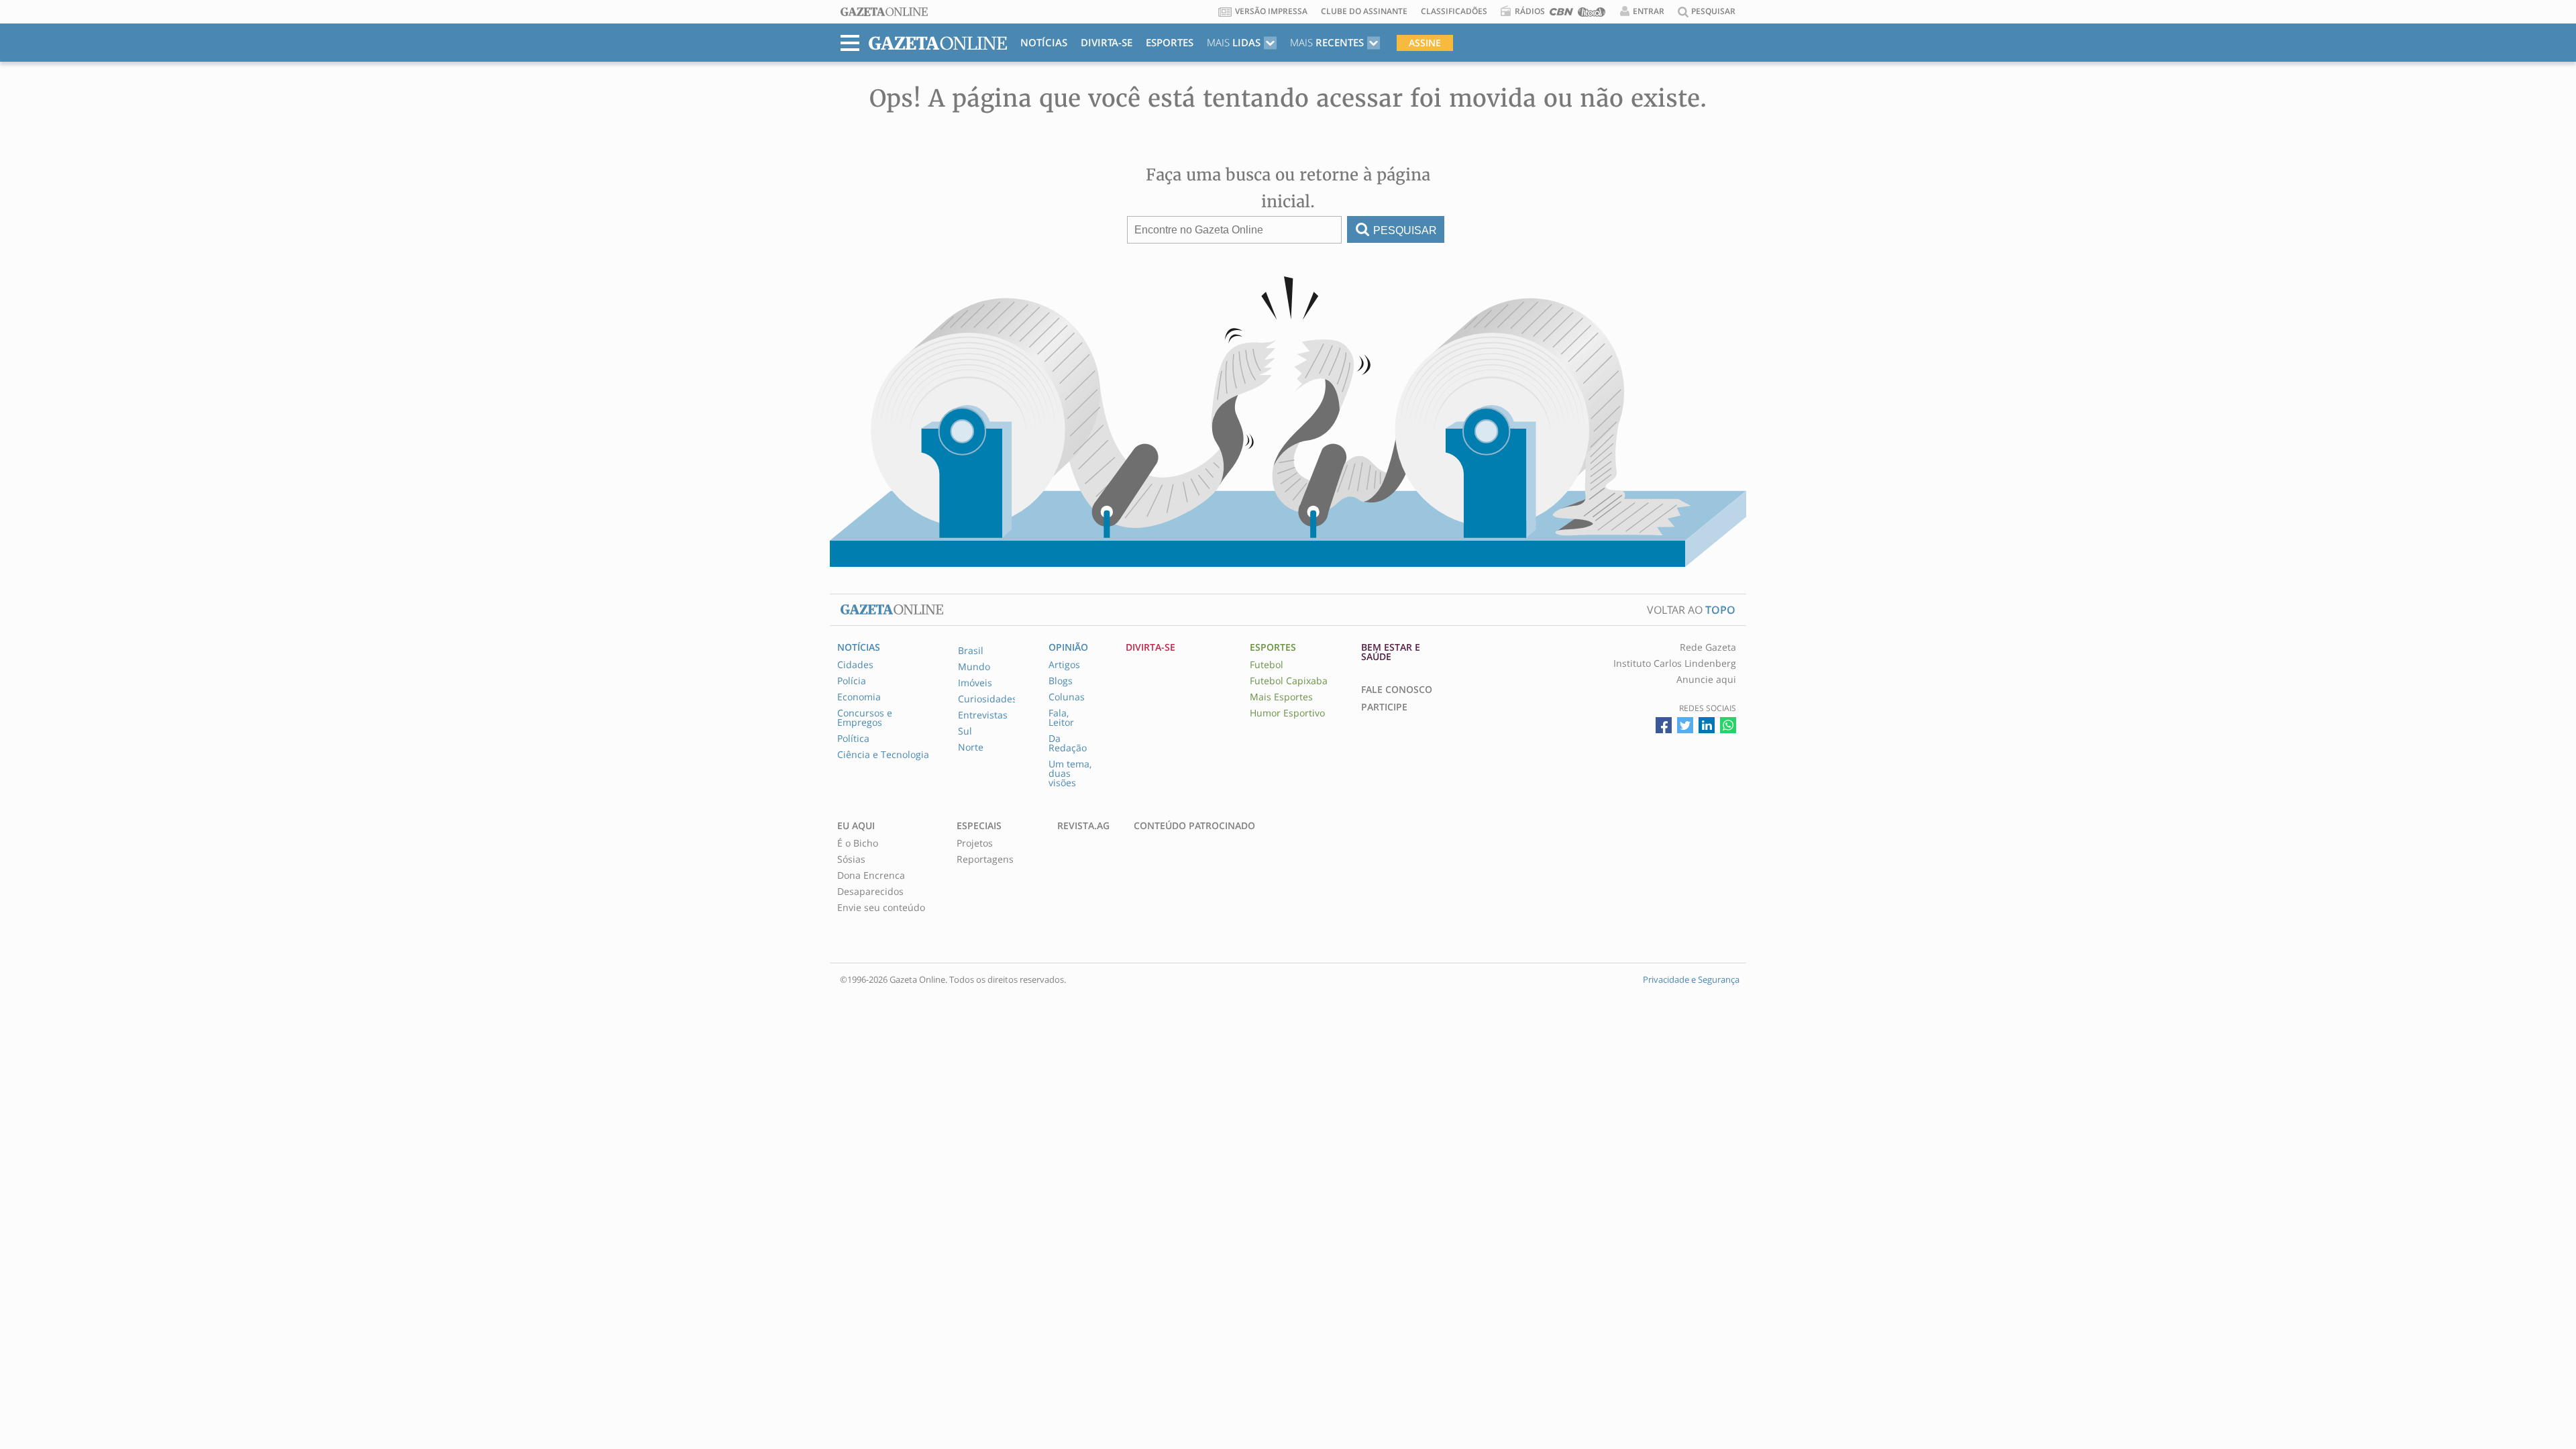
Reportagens (985, 859)
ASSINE (1425, 43)
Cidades (855, 665)
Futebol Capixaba (1289, 681)
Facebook (1664, 725)
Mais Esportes (1281, 697)
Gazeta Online (884, 12)
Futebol (1267, 665)
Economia (859, 697)
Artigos (1064, 665)
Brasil (971, 651)
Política (853, 739)
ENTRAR (1649, 11)
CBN (1561, 14)
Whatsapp (1728, 725)
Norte (971, 747)
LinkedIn (1707, 725)
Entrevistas (983, 715)
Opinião (1068, 647)
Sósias (851, 859)
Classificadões (1454, 11)
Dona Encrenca (871, 875)
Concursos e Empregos (865, 718)
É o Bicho (858, 843)
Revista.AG (1083, 826)
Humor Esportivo (1287, 713)
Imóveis (975, 683)
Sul (965, 731)
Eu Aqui (856, 826)
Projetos (975, 843)
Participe (1384, 707)
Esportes (1170, 42)
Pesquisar (1405, 230)
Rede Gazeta (1708, 647)
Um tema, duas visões (1070, 773)
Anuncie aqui (1706, 680)
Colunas (1067, 697)
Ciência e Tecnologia (883, 755)
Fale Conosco (1397, 690)
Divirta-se (1107, 42)
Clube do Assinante (1364, 11)
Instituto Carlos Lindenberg (1675, 663)
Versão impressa (1271, 11)
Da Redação (1068, 743)
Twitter (1685, 725)
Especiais (979, 826)
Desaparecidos (870, 892)
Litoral (1592, 14)
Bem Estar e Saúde (1391, 652)
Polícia (852, 681)
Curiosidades (987, 699)
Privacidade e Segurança (1691, 979)
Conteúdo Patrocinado (1194, 826)
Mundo (974, 667)
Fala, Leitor (1061, 718)
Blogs (1061, 681)
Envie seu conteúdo (881, 908)
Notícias (1044, 42)
